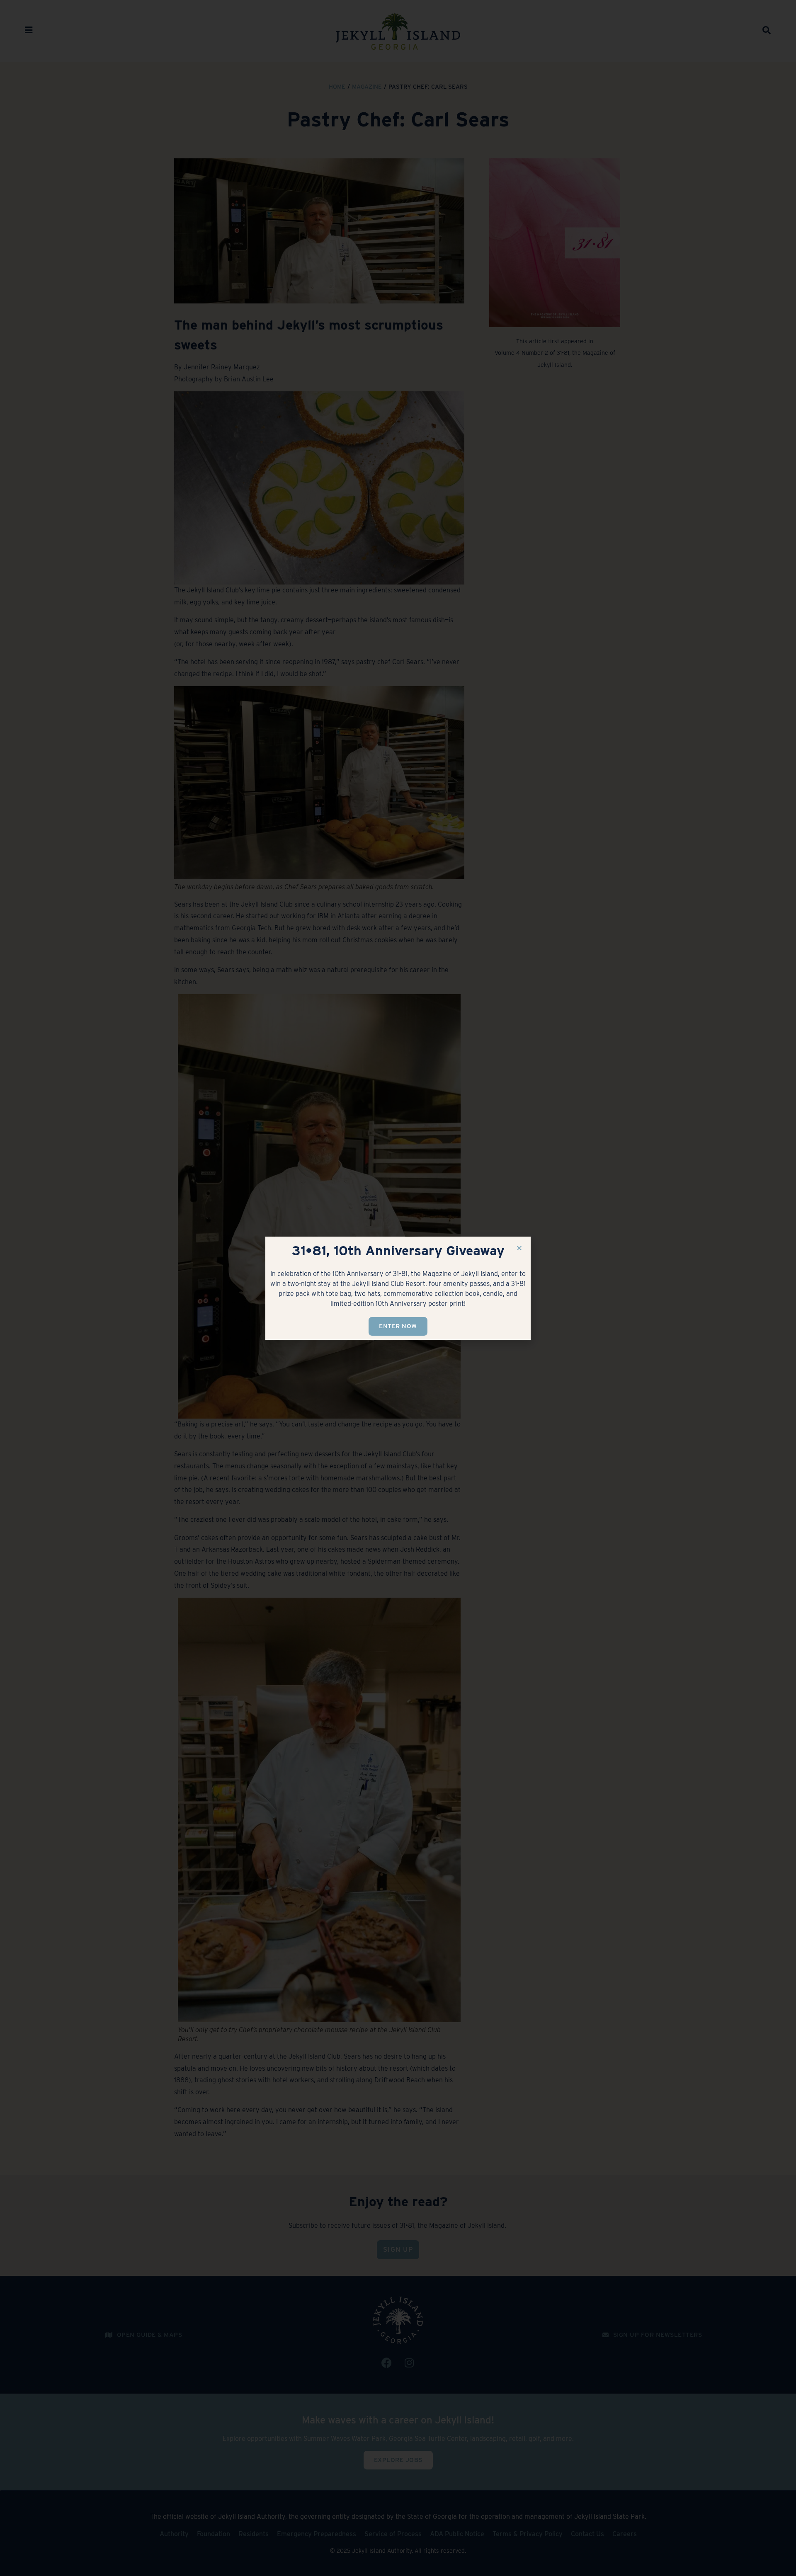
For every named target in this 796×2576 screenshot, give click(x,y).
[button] (519, 1248)
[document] (398, 1288)
